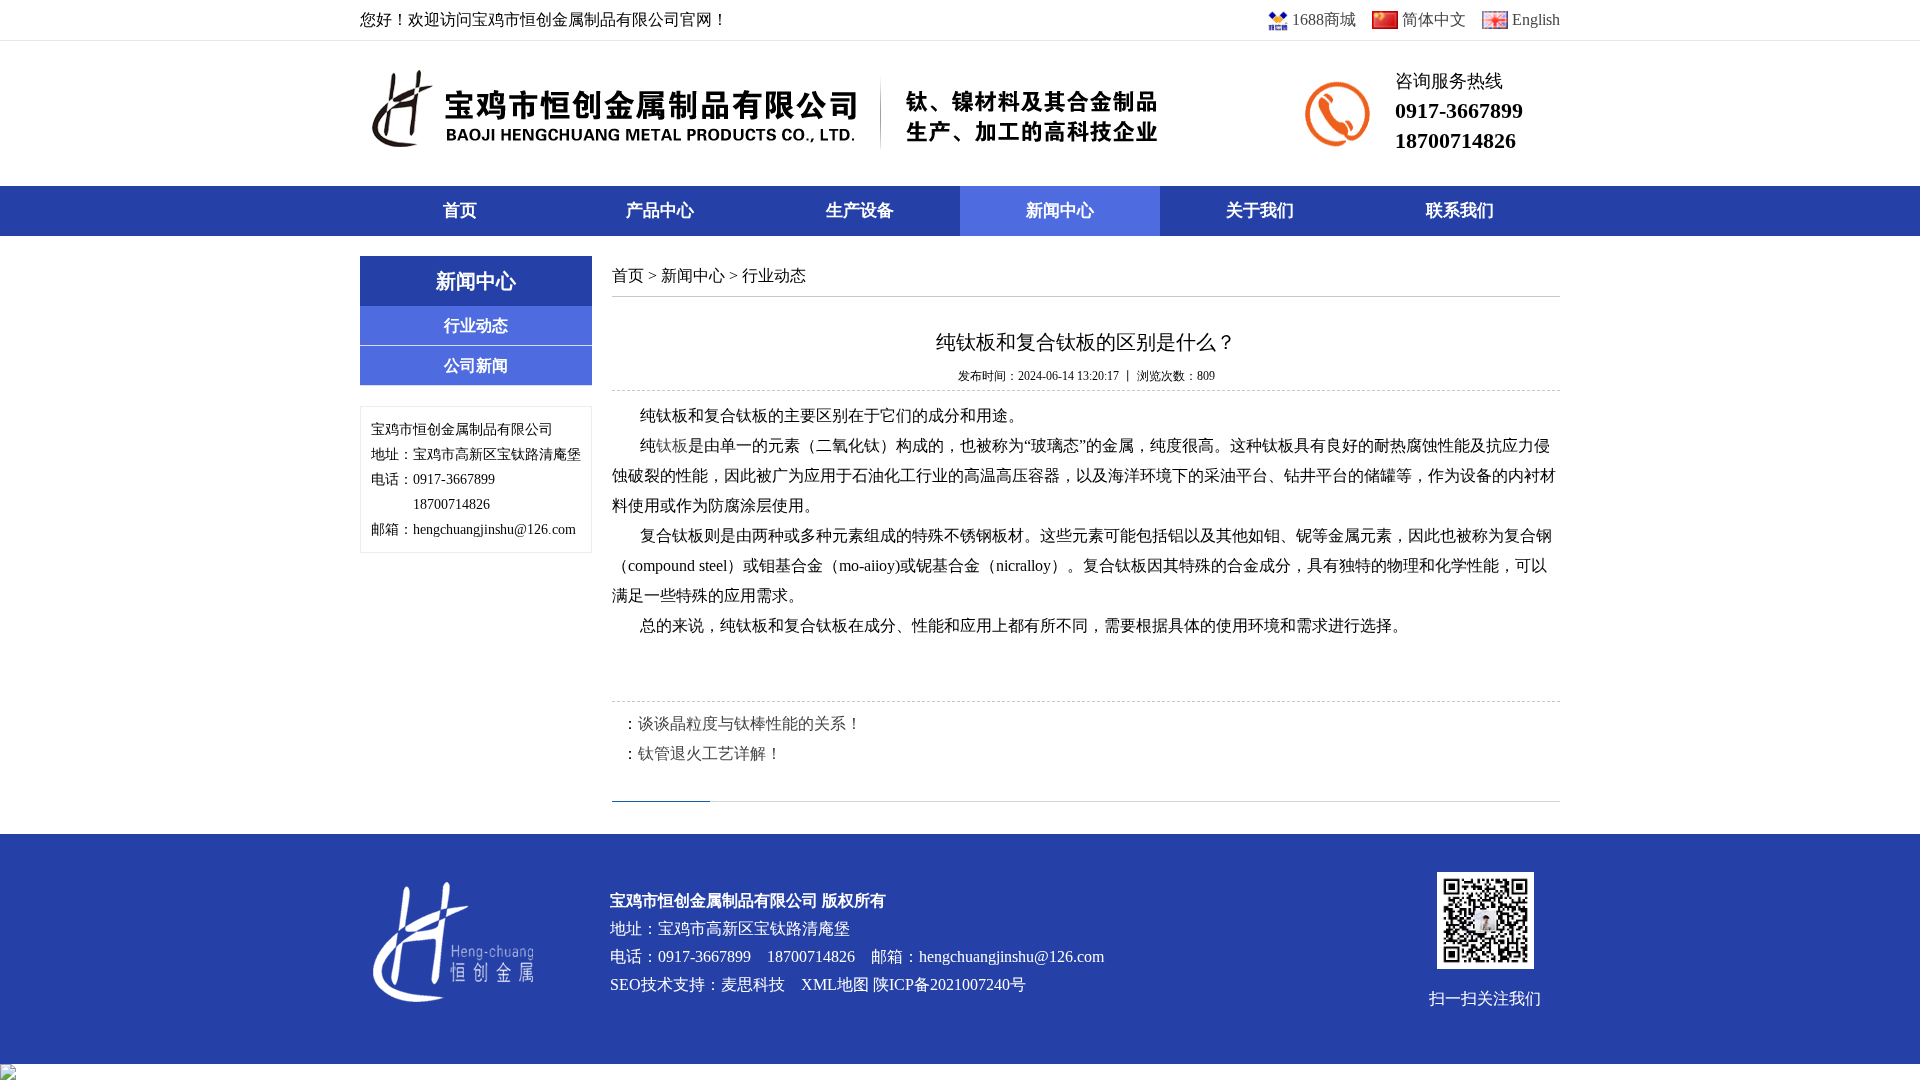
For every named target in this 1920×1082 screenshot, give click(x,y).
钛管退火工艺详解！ (710, 753)
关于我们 (1260, 210)
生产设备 (860, 210)
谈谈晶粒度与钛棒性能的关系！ (750, 723)
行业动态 (774, 275)
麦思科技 (753, 984)
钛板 (672, 445)
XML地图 (835, 984)
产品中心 (660, 210)
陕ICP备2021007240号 (949, 984)
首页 (460, 210)
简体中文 (1432, 19)
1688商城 (1322, 19)
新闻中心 (1060, 210)
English (1534, 19)
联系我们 (1460, 210)
